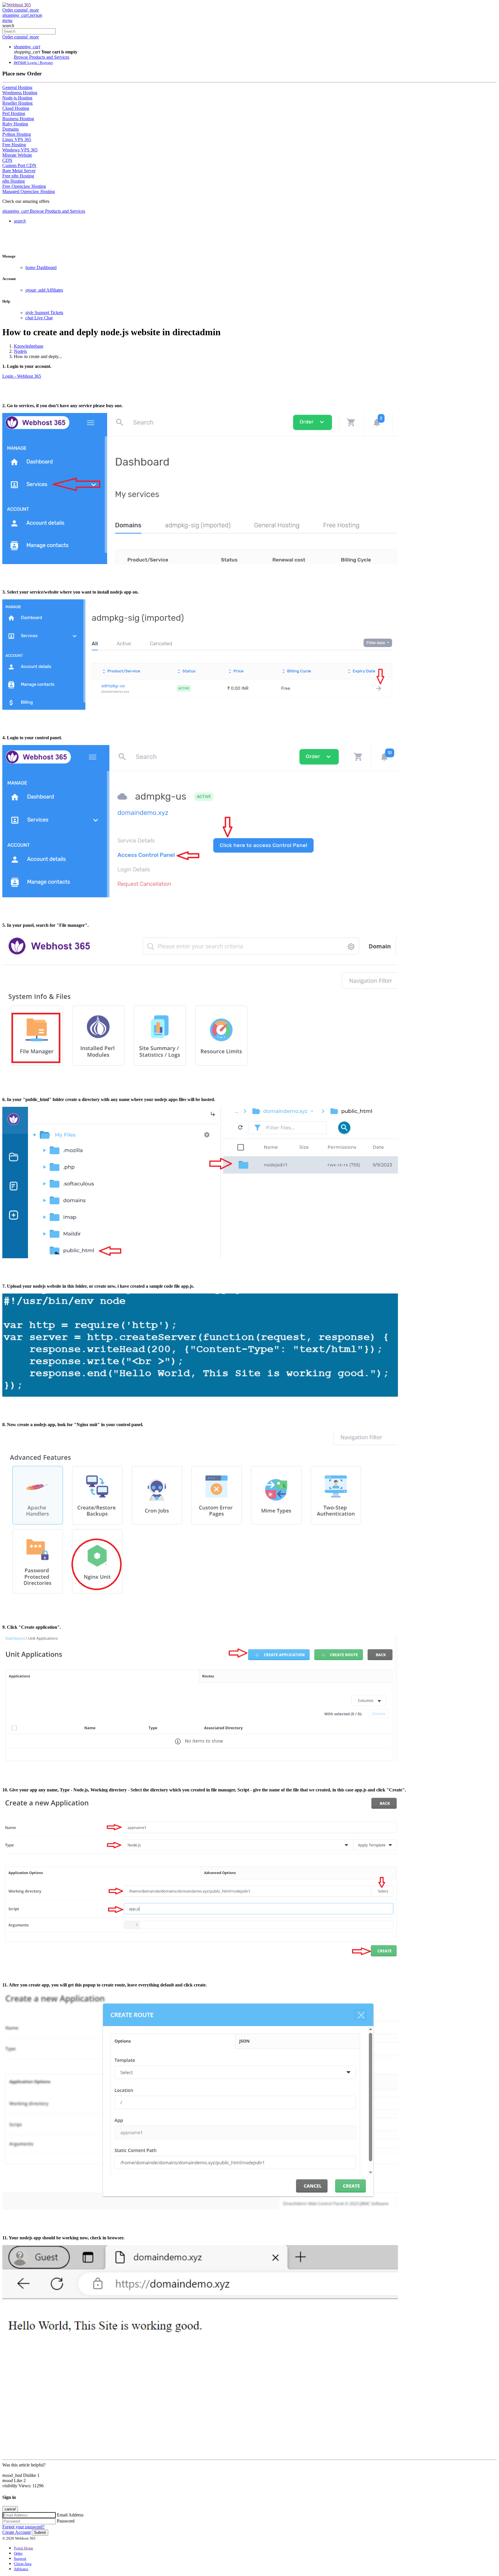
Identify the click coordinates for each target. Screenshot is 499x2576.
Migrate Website (17, 155)
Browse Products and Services (42, 57)
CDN (7, 160)
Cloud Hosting (16, 108)
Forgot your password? (23, 2527)
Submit (40, 2533)
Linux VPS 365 (17, 139)
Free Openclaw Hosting (24, 186)
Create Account (16, 2532)
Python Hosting (17, 134)
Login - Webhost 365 (22, 376)
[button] (16, 15)
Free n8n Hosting (18, 176)
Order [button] (21, 10)
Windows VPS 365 (20, 150)
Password (66, 2521)
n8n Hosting (14, 181)
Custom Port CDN (19, 165)
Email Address (70, 2515)
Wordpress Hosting (20, 93)
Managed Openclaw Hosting (29, 191)
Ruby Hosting (15, 124)
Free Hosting (14, 145)
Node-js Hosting (17, 98)
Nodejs (20, 351)
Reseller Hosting (17, 103)
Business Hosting (18, 119)
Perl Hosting (14, 113)
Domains (11, 129)
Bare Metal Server (19, 171)
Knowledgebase (29, 346)
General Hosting (17, 87)
